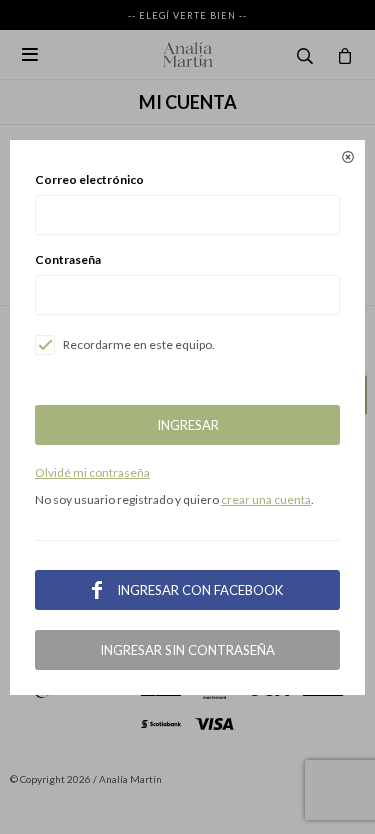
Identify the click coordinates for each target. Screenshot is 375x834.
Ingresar (188, 425)
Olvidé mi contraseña (92, 472)
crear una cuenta (266, 499)
